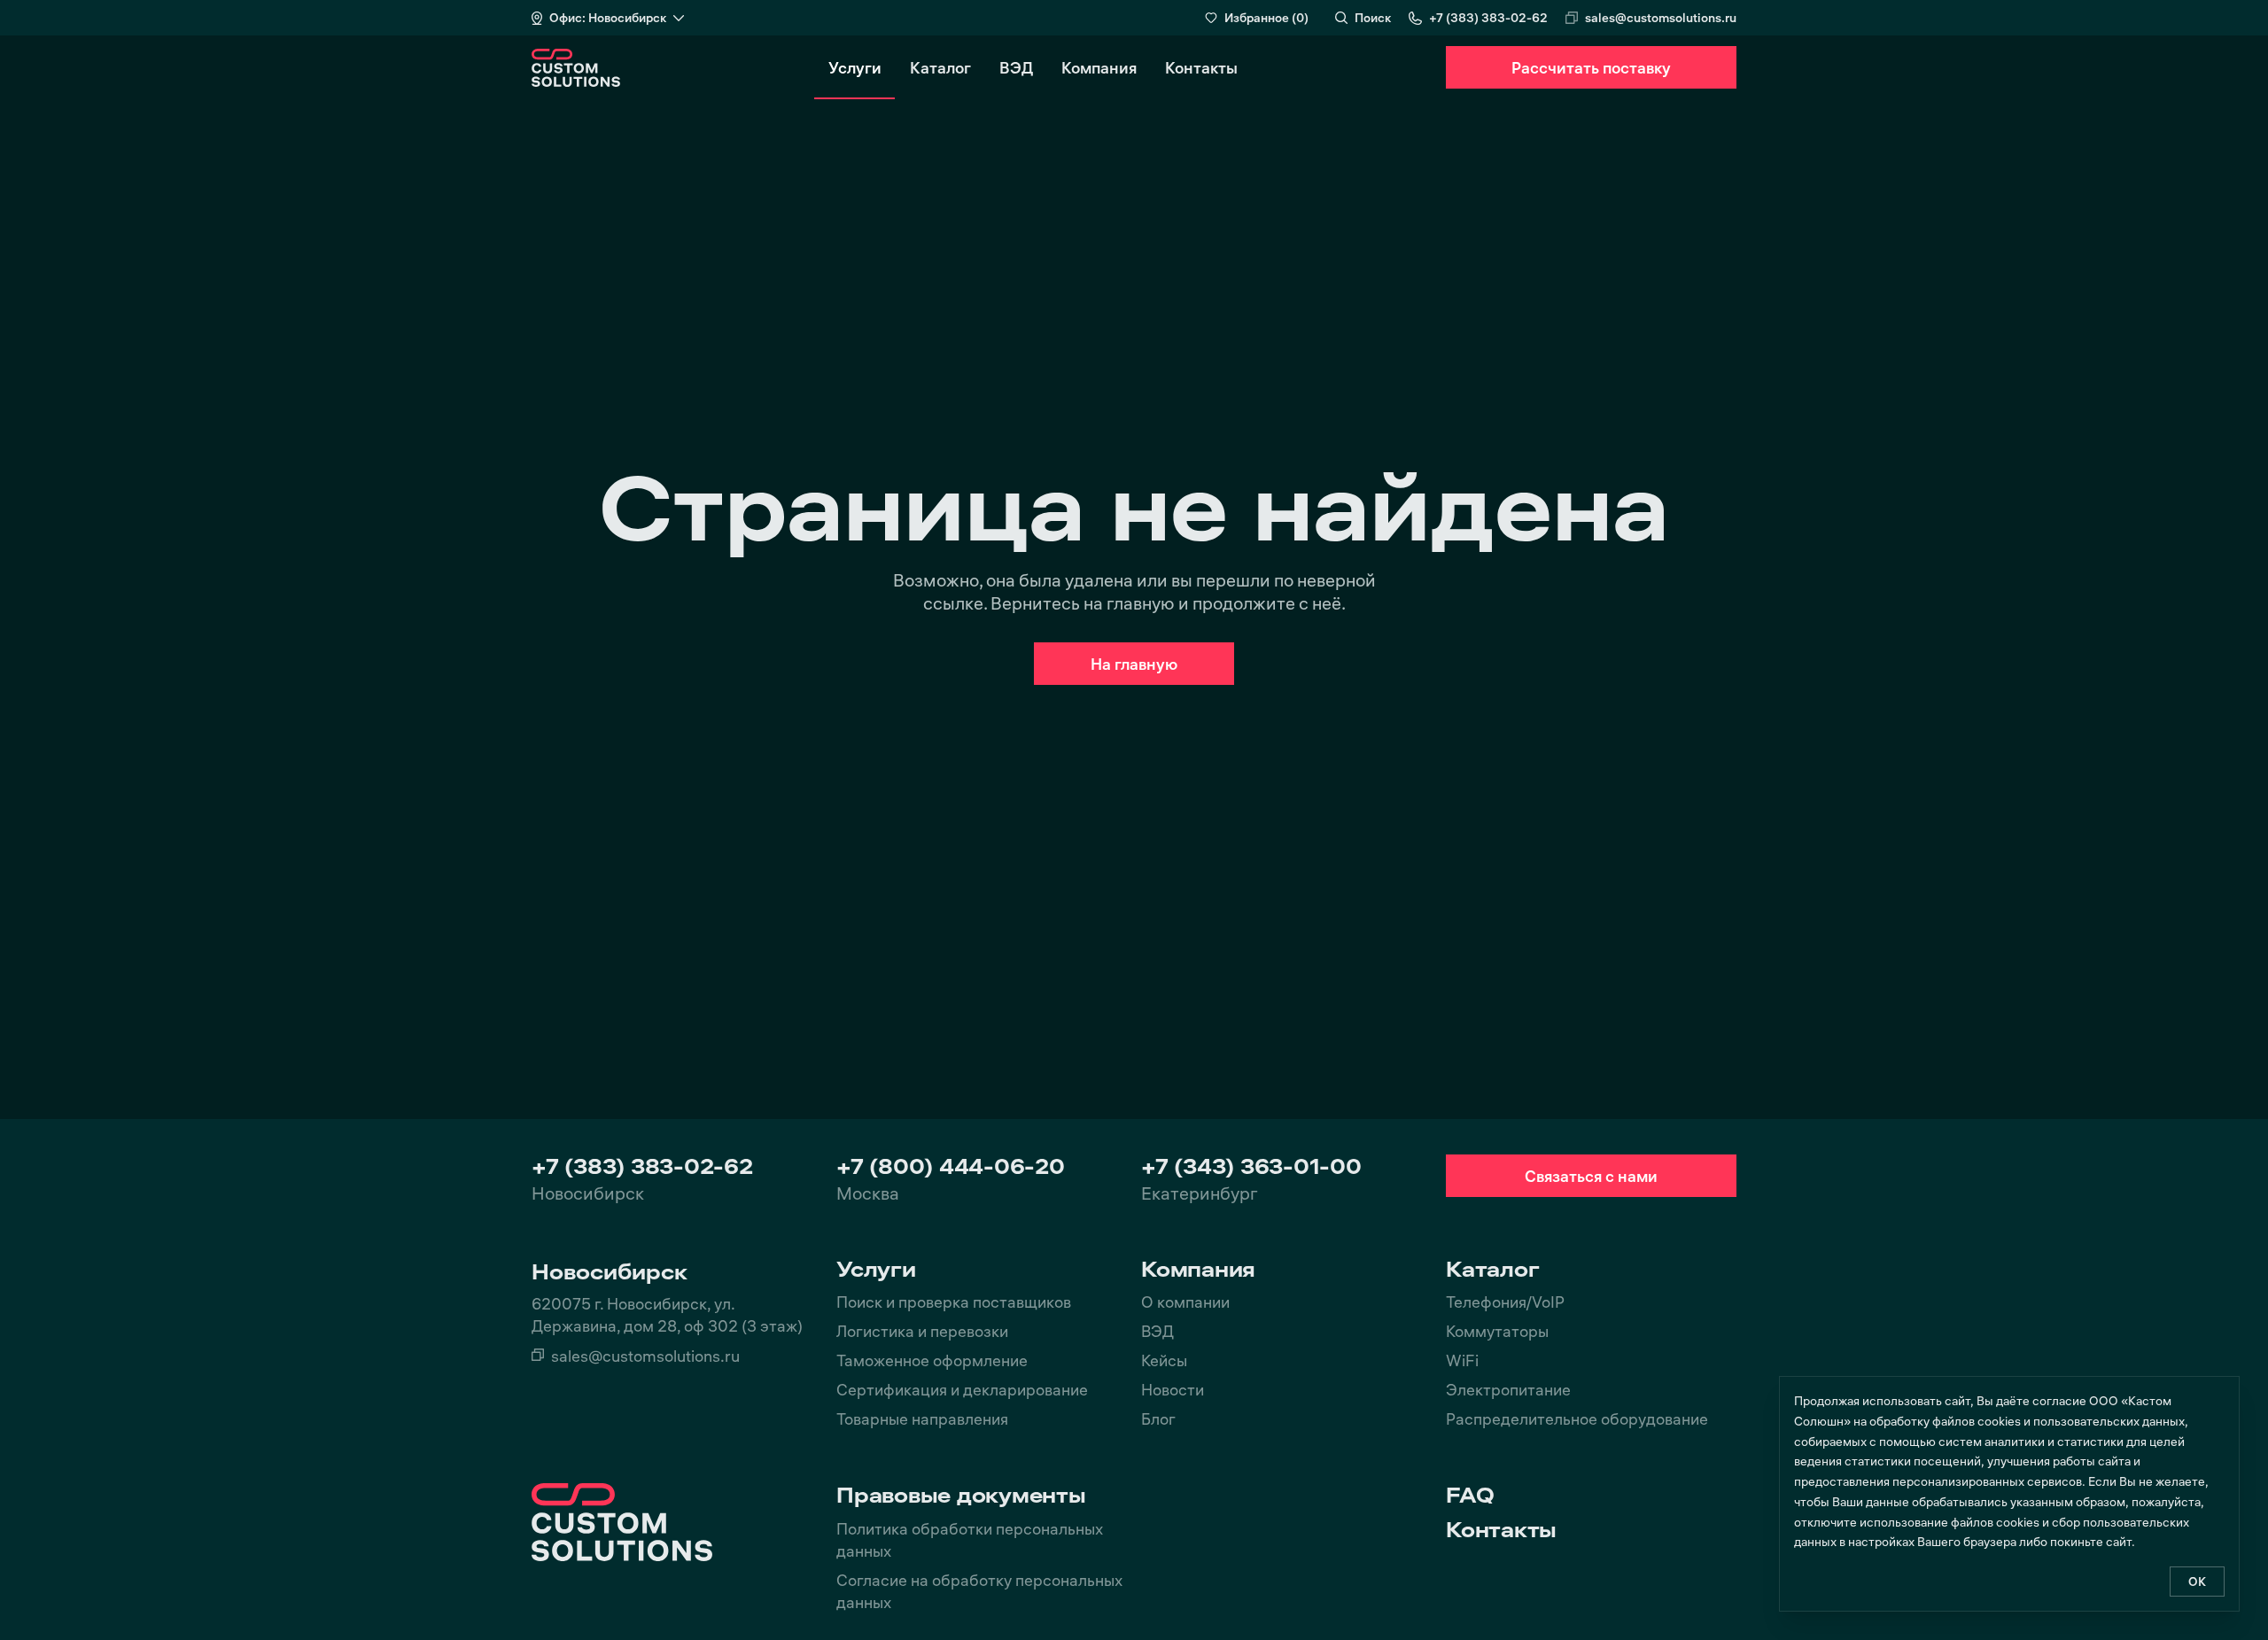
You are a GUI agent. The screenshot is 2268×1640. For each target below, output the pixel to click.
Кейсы (1164, 1360)
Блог (1158, 1418)
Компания (1099, 67)
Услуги (855, 67)
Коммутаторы (1497, 1330)
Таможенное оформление (932, 1360)
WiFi (1462, 1360)
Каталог (940, 67)
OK (2197, 1581)
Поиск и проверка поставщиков (954, 1301)
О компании (1185, 1301)
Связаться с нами (1591, 1175)
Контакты (1201, 67)
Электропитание (1508, 1389)
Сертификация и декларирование (962, 1389)
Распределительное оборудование (1577, 1418)
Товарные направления (922, 1418)
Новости (1173, 1389)
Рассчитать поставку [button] (1591, 67)
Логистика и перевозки (922, 1330)
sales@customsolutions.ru (1661, 17)
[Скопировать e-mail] (1572, 18)
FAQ (1470, 1495)
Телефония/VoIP (1505, 1301)
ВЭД (1016, 67)
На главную (1134, 663)
